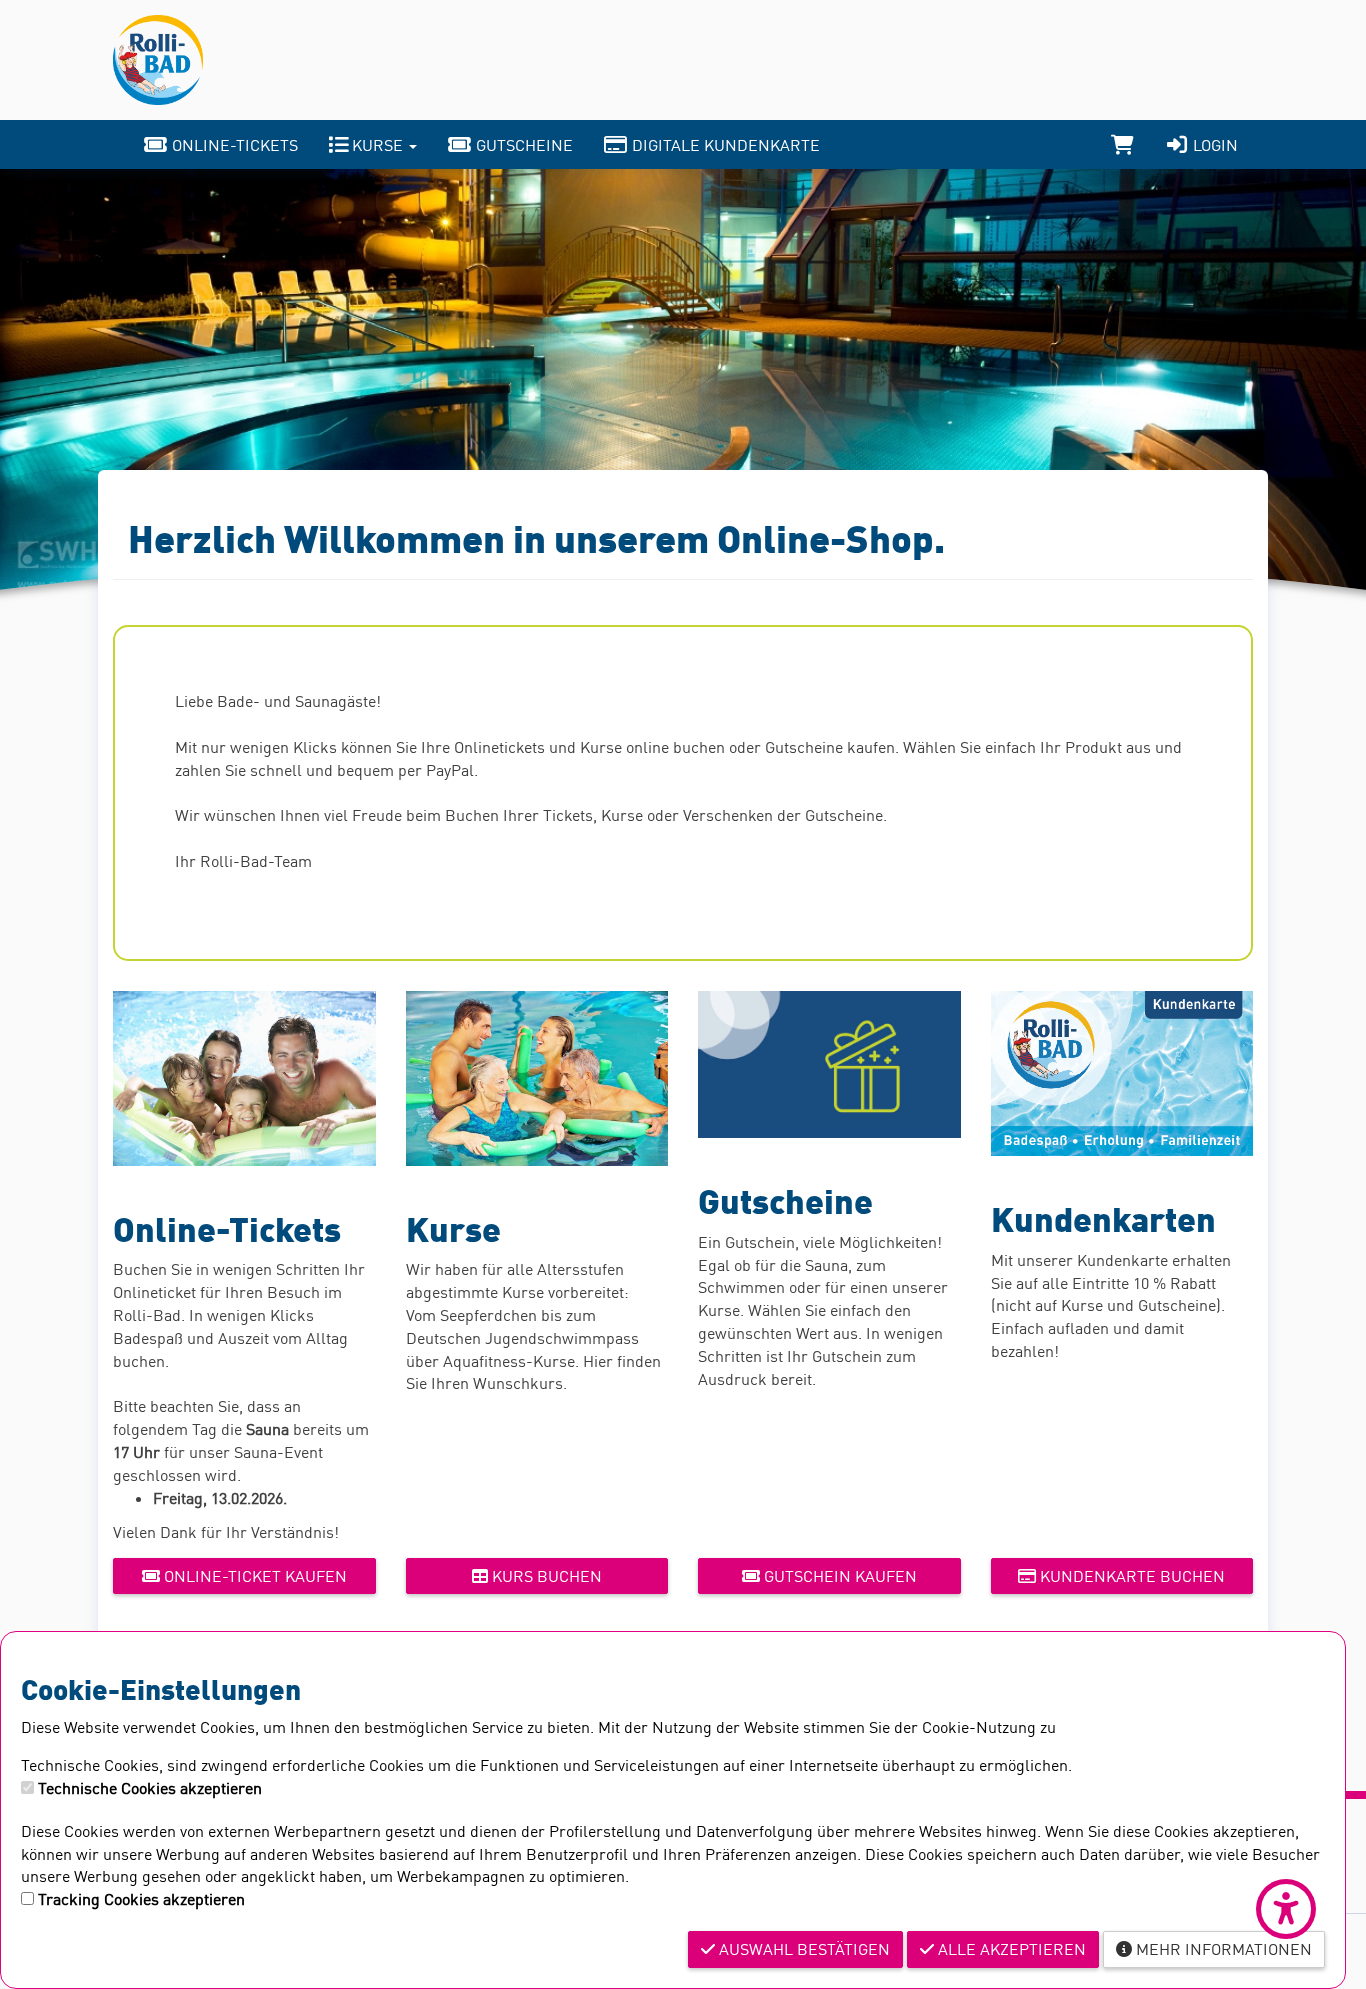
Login (1213, 145)
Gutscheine (522, 145)
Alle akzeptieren (1010, 1949)
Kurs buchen (545, 1576)
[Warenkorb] (1122, 144)
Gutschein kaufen (838, 1576)
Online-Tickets (233, 145)
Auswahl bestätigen (802, 1949)
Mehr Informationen (1222, 1949)
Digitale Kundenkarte (724, 145)
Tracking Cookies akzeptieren (141, 1899)
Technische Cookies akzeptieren (150, 1788)
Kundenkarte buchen (1130, 1576)
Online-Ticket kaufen (253, 1576)
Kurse (377, 145)
